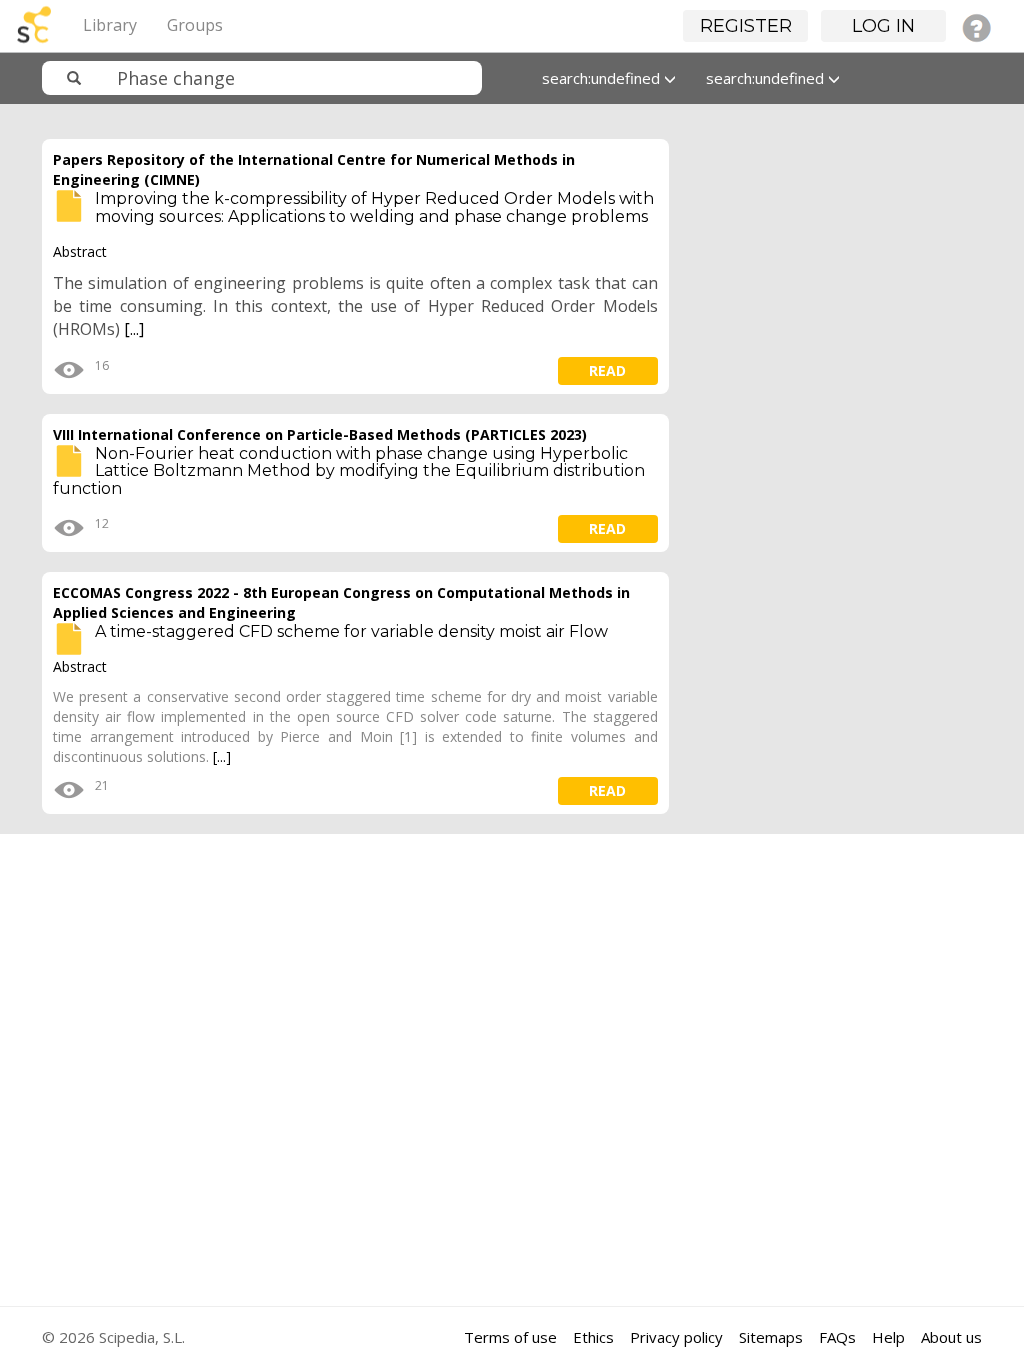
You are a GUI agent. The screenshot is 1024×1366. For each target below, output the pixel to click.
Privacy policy (676, 1337)
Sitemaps (771, 1337)
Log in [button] (883, 26)
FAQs (837, 1337)
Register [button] (746, 26)
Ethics (593, 1337)
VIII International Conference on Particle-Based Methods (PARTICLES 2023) (320, 434)
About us (951, 1337)
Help (888, 1337)
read (607, 370)
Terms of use (510, 1337)
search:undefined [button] (603, 78)
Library (110, 25)
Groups (195, 25)
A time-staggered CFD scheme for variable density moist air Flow (351, 631)
